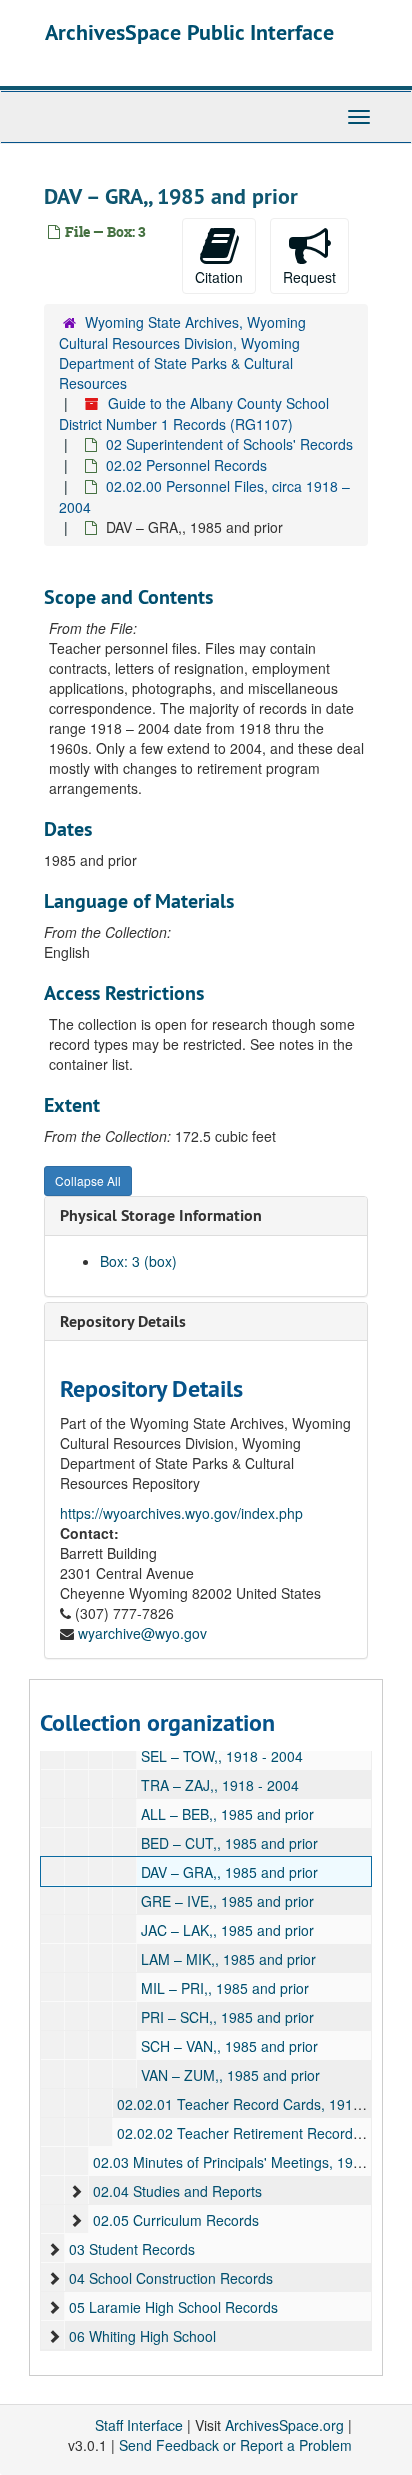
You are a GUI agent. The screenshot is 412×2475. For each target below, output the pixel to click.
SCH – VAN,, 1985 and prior (229, 2046)
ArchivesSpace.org (284, 2425)
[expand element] (76, 2191)
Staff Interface (139, 2425)
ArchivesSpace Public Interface (189, 32)
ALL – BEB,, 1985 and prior (227, 1814)
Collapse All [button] (88, 1180)
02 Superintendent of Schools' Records (229, 444)
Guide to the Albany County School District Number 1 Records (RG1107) (194, 413)
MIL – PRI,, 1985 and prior (225, 1988)
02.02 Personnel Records (186, 465)
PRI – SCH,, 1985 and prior (227, 2017)
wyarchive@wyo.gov (142, 1633)
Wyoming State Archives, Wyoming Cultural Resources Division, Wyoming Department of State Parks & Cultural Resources (182, 352)
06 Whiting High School (142, 2336)
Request (309, 277)
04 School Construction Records (171, 2278)
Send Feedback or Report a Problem (235, 2445)
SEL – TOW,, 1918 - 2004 (222, 1756)
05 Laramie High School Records (173, 2307)
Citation (219, 277)
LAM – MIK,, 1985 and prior (228, 1959)
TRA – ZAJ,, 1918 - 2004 (220, 1785)
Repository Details (123, 1321)
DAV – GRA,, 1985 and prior (229, 1872)
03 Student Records (132, 2249)
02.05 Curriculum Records (176, 2220)
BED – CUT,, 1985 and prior (229, 1843)
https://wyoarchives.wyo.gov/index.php (181, 1513)
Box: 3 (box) (138, 1261)
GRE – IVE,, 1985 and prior (227, 1901)
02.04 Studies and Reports (177, 2191)
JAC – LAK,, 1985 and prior (227, 1930)
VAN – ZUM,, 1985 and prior (230, 2075)
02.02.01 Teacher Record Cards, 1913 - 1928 (261, 2104)
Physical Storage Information (161, 1215)
